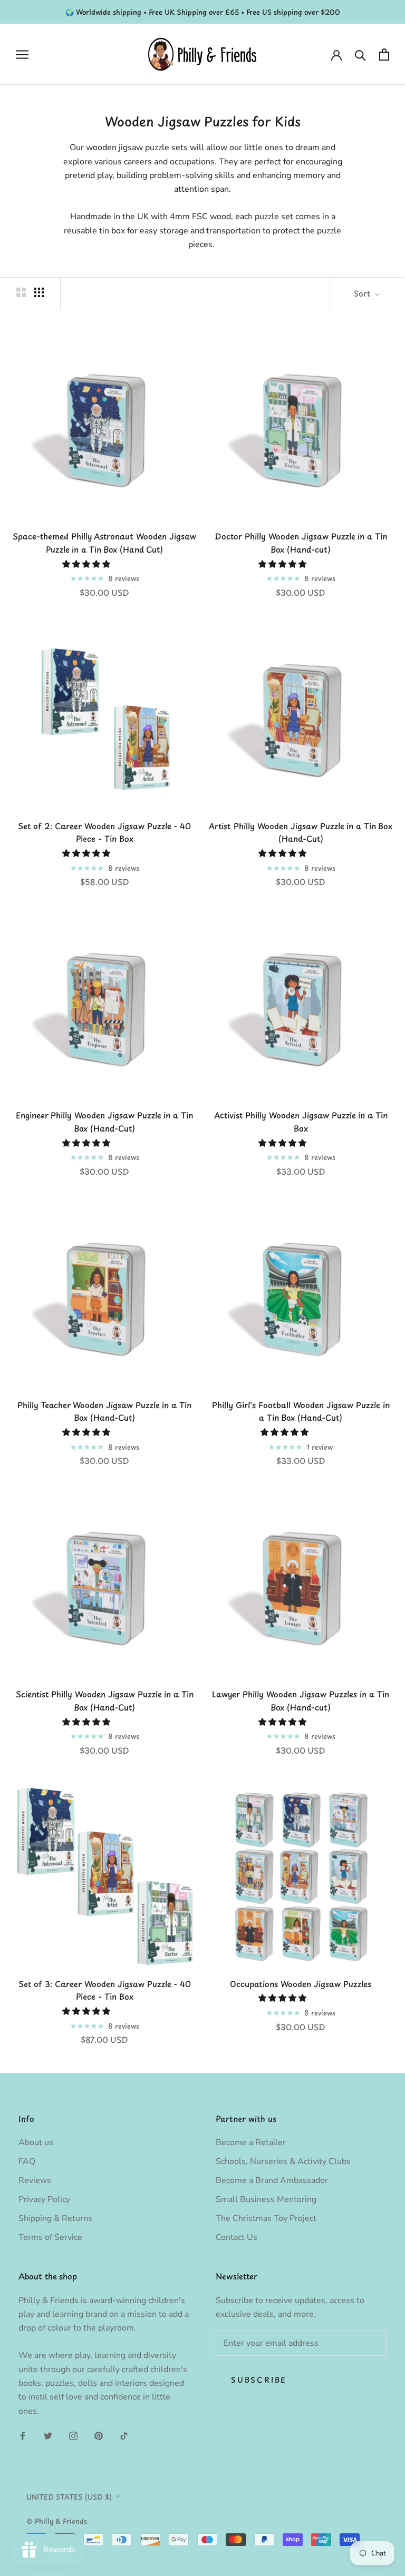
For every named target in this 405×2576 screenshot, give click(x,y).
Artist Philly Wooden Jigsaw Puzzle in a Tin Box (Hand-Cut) (301, 832)
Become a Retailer (251, 2142)
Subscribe (259, 2380)
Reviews (35, 2180)
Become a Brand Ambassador (272, 2180)
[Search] (360, 55)
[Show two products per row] (21, 292)
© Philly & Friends (57, 2521)
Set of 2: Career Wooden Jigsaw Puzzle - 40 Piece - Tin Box (104, 832)
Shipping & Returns (55, 2218)
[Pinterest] (99, 2435)
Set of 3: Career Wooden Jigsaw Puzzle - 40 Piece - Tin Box (105, 1990)
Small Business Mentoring (266, 2199)
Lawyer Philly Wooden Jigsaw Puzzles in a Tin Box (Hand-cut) (301, 1700)
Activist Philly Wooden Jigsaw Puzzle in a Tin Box (301, 1122)
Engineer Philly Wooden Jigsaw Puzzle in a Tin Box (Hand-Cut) (104, 1122)
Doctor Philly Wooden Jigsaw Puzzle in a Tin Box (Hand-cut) (301, 543)
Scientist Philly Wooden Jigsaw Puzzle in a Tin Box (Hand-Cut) (105, 1700)
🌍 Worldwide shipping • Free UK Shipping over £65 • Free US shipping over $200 (203, 12)
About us (36, 2142)
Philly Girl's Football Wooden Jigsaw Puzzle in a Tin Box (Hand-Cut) (301, 1411)
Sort (363, 293)
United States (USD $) (69, 2497)
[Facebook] (23, 2435)
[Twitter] (48, 2435)
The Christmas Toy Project (266, 2218)
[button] (87, 564)
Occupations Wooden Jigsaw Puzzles (301, 1984)
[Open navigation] (22, 55)
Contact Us (237, 2237)
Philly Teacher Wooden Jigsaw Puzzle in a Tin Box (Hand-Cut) (104, 1411)
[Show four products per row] (39, 292)
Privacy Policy (44, 2199)
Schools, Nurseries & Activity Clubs (283, 2161)
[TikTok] (124, 2435)
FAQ (27, 2161)
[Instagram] (73, 2435)
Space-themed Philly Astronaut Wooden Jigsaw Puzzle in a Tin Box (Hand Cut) (104, 543)
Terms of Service (50, 2237)
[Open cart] (384, 55)
